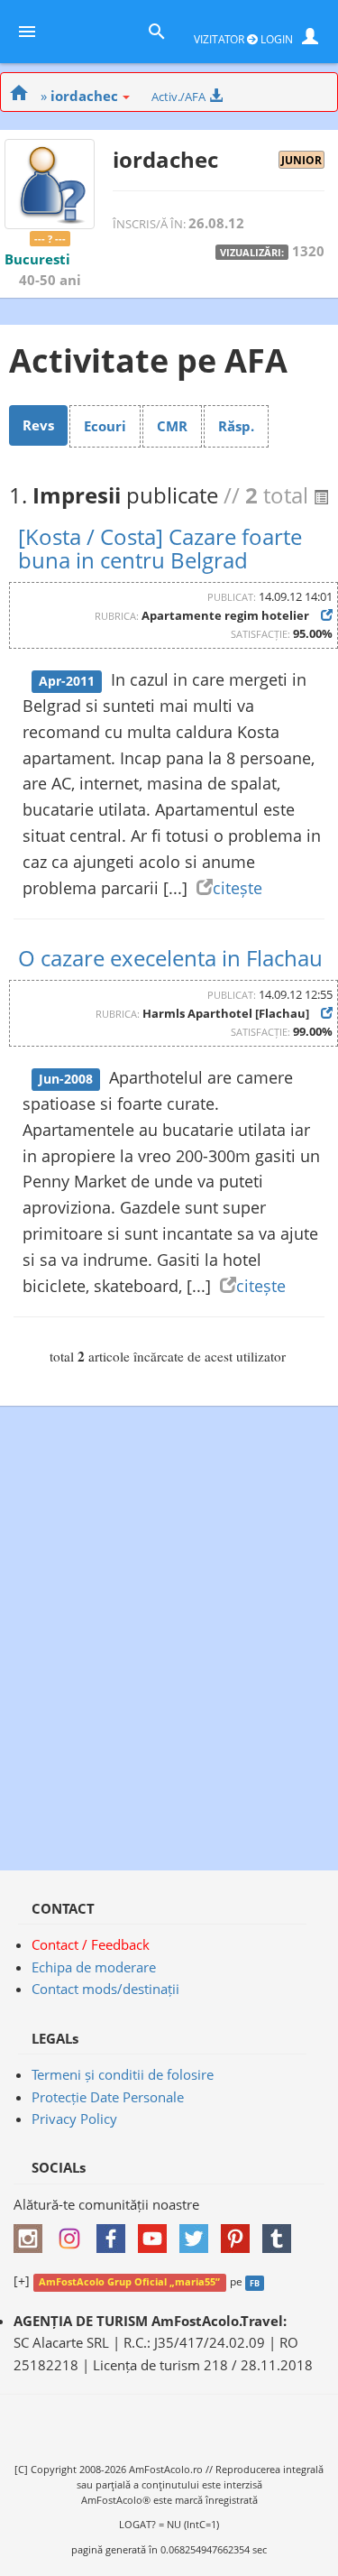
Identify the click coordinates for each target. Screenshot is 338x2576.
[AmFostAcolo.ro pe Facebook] (115, 2233)
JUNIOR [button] (301, 160)
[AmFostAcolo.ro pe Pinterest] (240, 2233)
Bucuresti (37, 259)
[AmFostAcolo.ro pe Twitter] (198, 2233)
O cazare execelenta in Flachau (170, 958)
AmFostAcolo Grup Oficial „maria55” (129, 2282)
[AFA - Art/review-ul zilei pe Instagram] (32, 2233)
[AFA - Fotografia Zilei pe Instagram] (74, 2233)
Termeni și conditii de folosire (123, 2074)
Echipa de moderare (94, 1967)
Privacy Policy (74, 2119)
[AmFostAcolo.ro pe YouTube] (157, 2233)
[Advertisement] (169, 1629)
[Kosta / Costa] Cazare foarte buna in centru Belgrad (160, 548)
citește (238, 888)
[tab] (38, 425)
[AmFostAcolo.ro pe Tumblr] (281, 2233)
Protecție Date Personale (108, 2097)
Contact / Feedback (91, 1944)
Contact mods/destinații (105, 1989)
